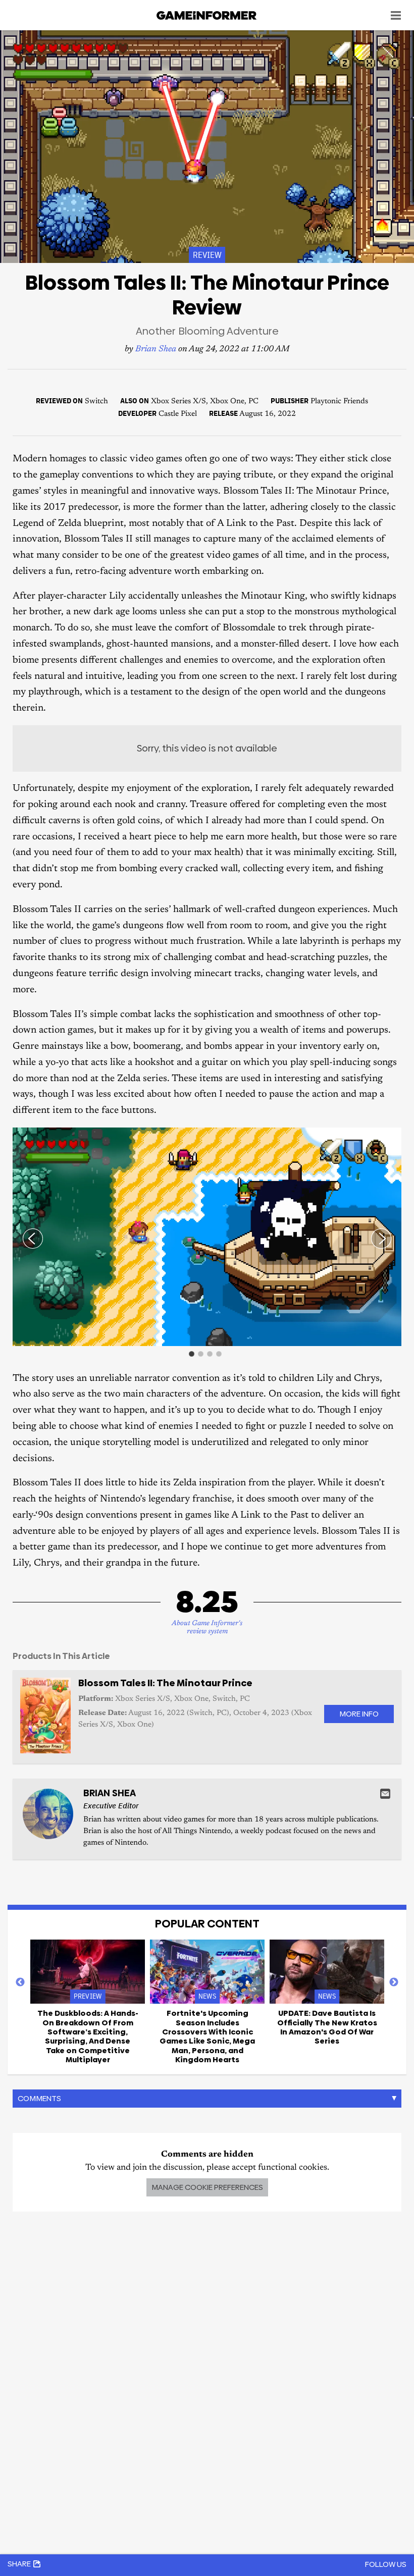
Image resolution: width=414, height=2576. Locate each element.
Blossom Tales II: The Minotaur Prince (165, 1683)
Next (394, 1982)
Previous (20, 1982)
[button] (392, 1137)
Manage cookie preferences (207, 2187)
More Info (359, 1714)
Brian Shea (156, 350)
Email (385, 1794)
